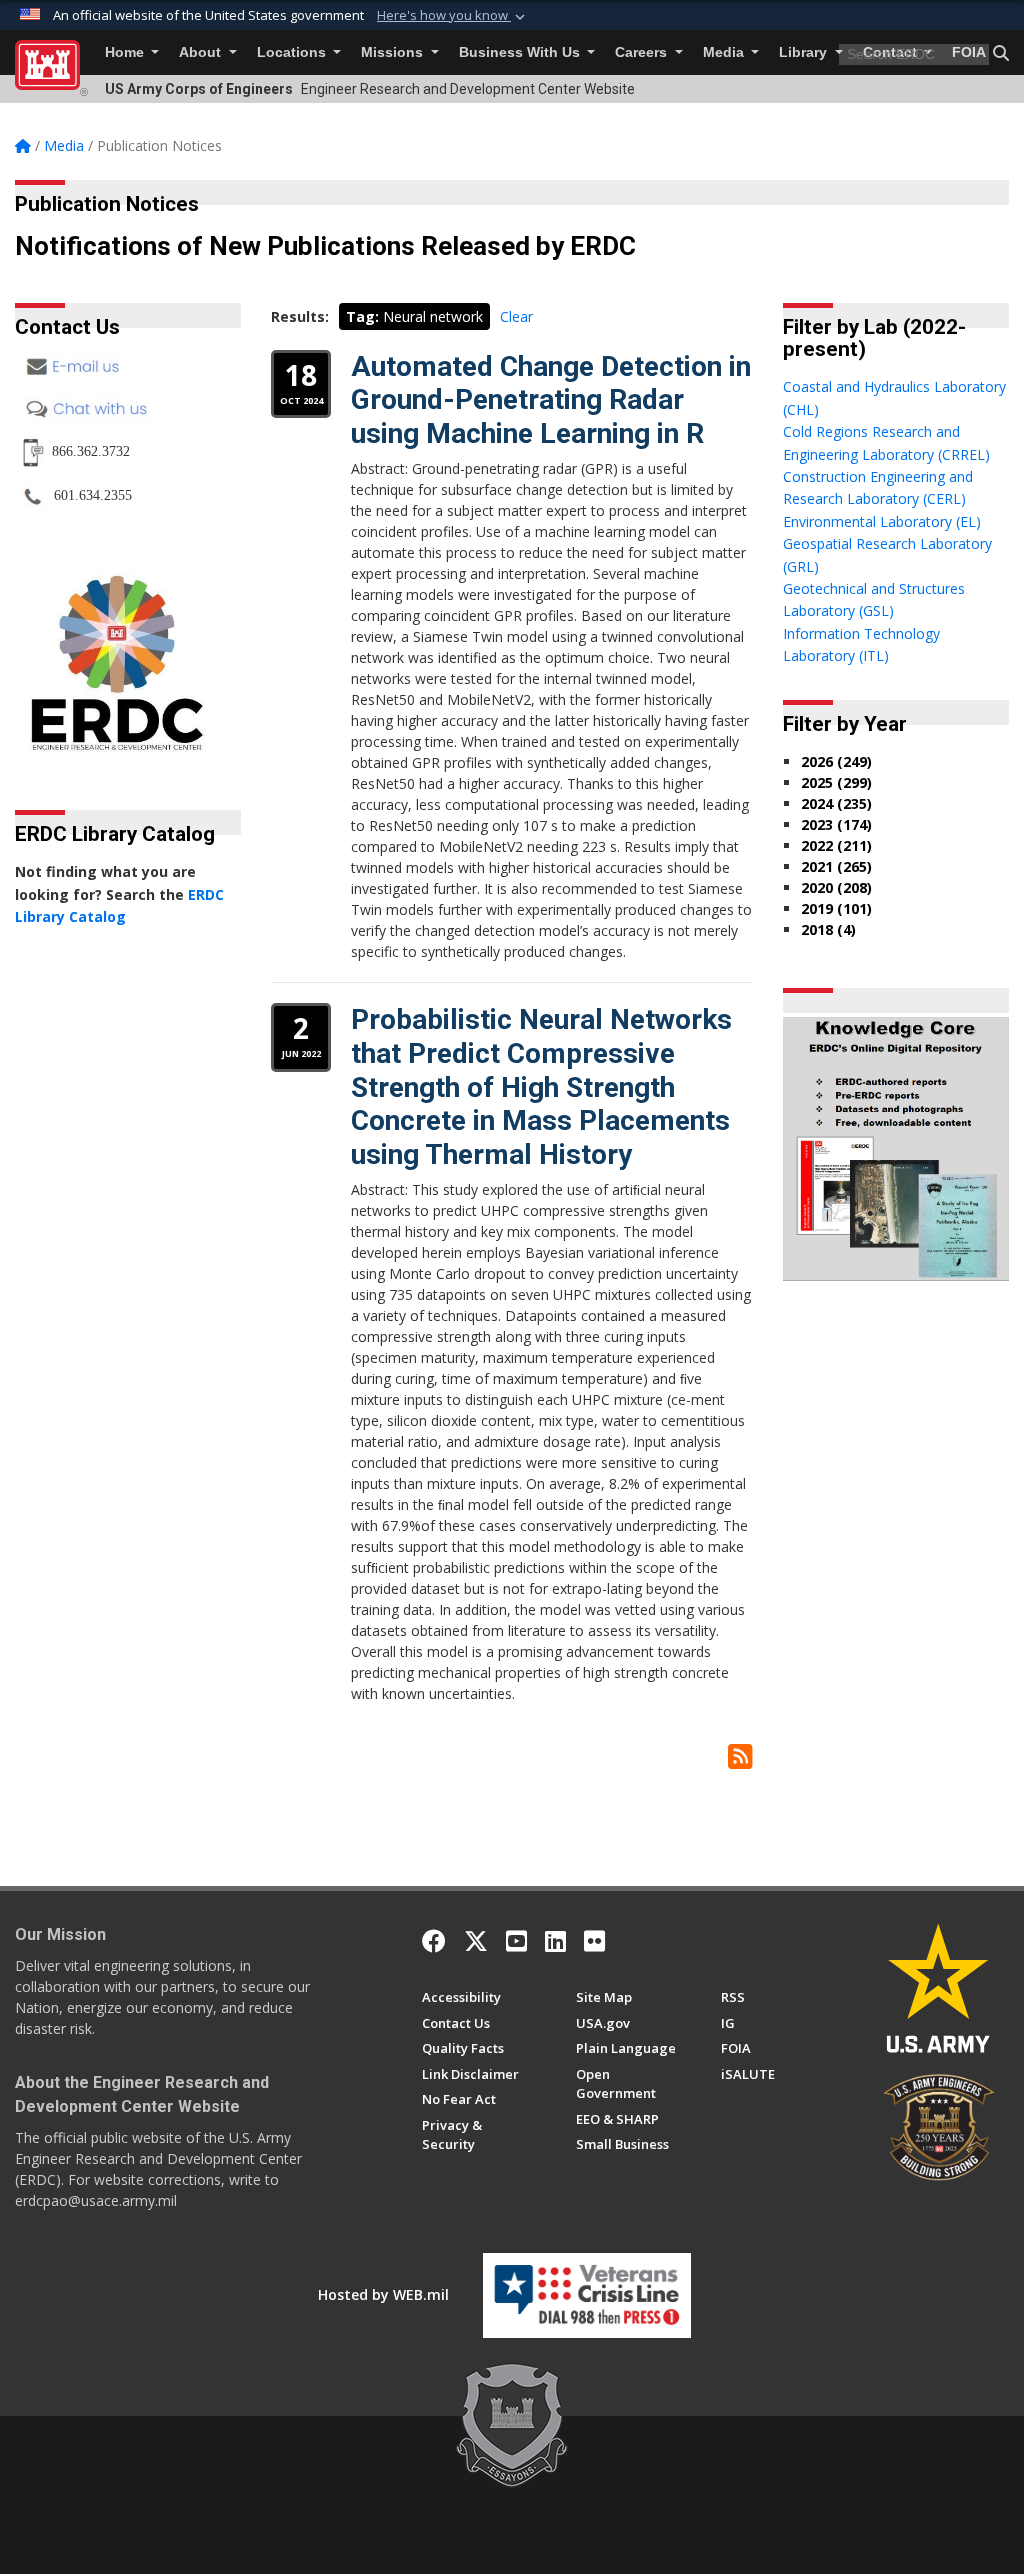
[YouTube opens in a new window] (516, 1941)
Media (725, 52)
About (202, 52)
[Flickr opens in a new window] (594, 1941)
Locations (293, 52)
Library (805, 52)
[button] (453, 16)
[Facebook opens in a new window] (434, 1941)
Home (126, 52)
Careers (643, 52)
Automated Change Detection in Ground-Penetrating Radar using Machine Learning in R (551, 400)
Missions (394, 52)
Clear (516, 316)
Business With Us (521, 52)
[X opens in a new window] (476, 1941)
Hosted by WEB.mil (383, 2294)
